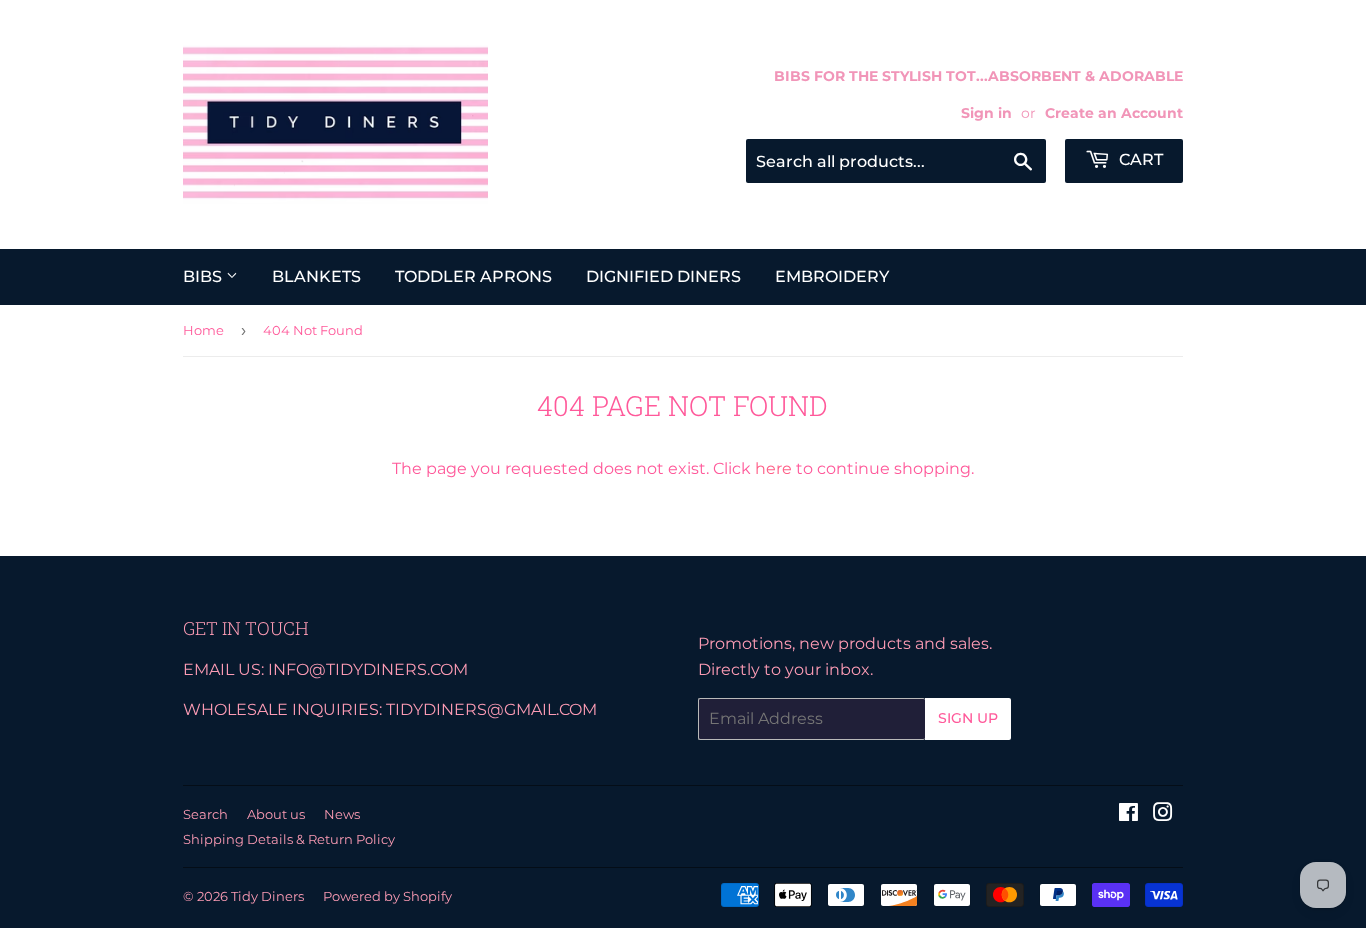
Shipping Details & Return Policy (289, 839)
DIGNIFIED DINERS (663, 276)
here (773, 468)
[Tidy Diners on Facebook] (1128, 814)
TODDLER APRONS (473, 276)
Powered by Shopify (387, 896)
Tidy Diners (267, 896)
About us (276, 814)
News (342, 814)
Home (203, 330)
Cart (1139, 159)
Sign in (986, 113)
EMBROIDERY (832, 276)
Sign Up (968, 718)
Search (205, 814)
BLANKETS (316, 276)
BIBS (204, 276)
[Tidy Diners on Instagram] (1163, 814)
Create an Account (1114, 113)
